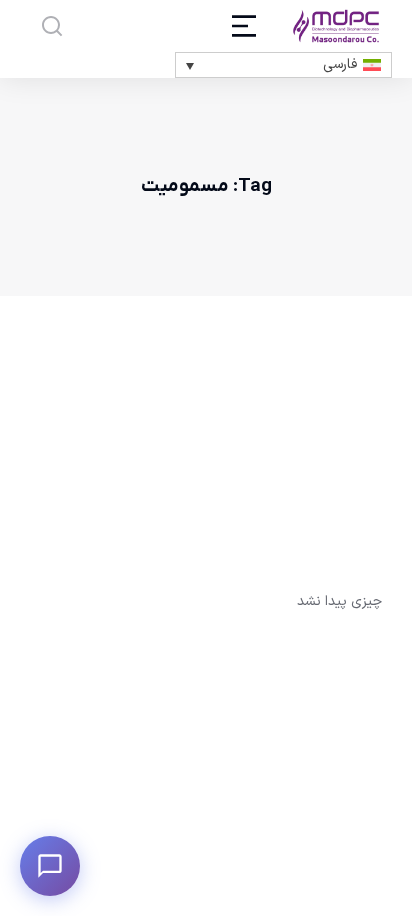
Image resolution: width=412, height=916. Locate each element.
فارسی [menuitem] (340, 64)
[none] (283, 65)
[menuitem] (283, 65)
